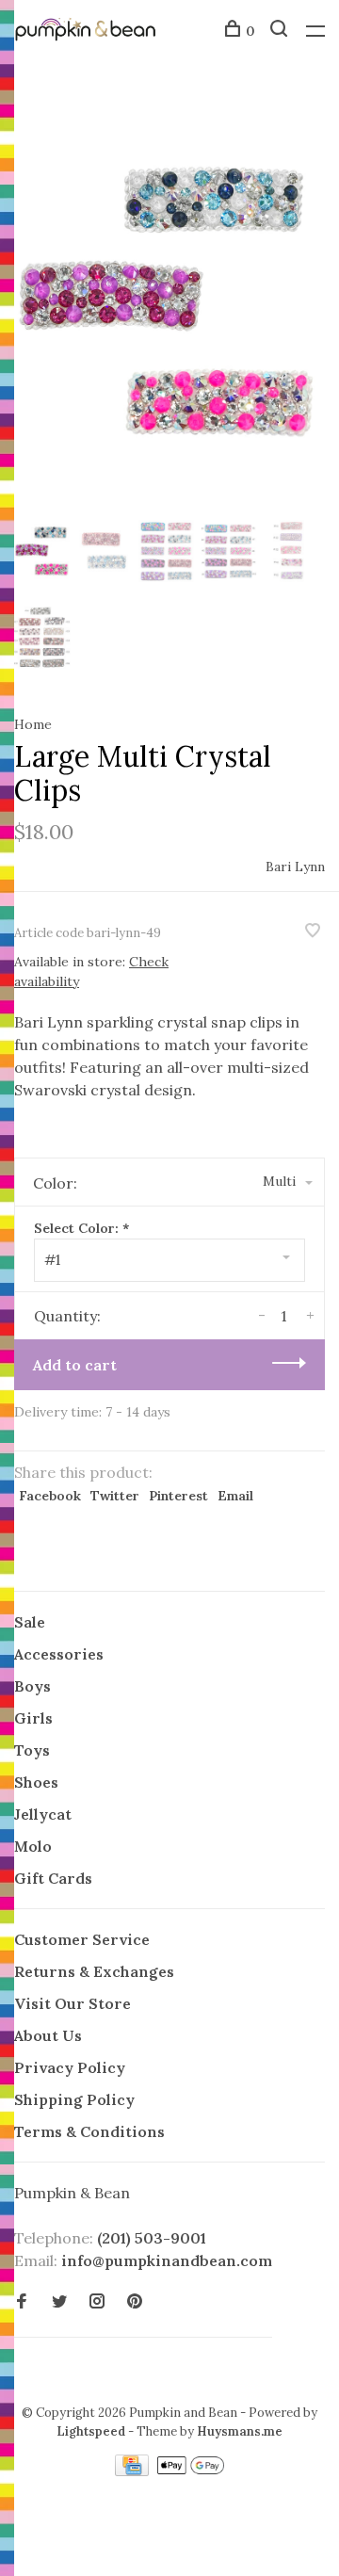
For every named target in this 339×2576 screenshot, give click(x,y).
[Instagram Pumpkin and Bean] (97, 2302)
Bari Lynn (295, 867)
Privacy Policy (70, 2067)
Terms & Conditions (89, 2131)
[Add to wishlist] (313, 932)
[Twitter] (59, 2302)
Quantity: (67, 1316)
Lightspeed (91, 2431)
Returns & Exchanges (94, 1971)
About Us (48, 2035)
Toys (32, 1750)
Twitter (115, 1496)
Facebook (50, 1496)
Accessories (59, 1654)
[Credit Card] (134, 2471)
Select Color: (81, 1228)
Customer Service (82, 1939)
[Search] (281, 31)
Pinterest (178, 1496)
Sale (30, 1622)
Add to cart (75, 1365)
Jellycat (43, 1814)
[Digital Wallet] (190, 2471)
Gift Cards (53, 1878)
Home (33, 724)
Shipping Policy (74, 2099)
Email (235, 1496)
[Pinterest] (135, 2302)
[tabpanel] (169, 301)
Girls (33, 1718)
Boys (32, 1686)
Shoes (36, 1782)
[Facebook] (22, 2302)
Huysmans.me (240, 2431)
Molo (33, 1846)
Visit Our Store (73, 2003)
